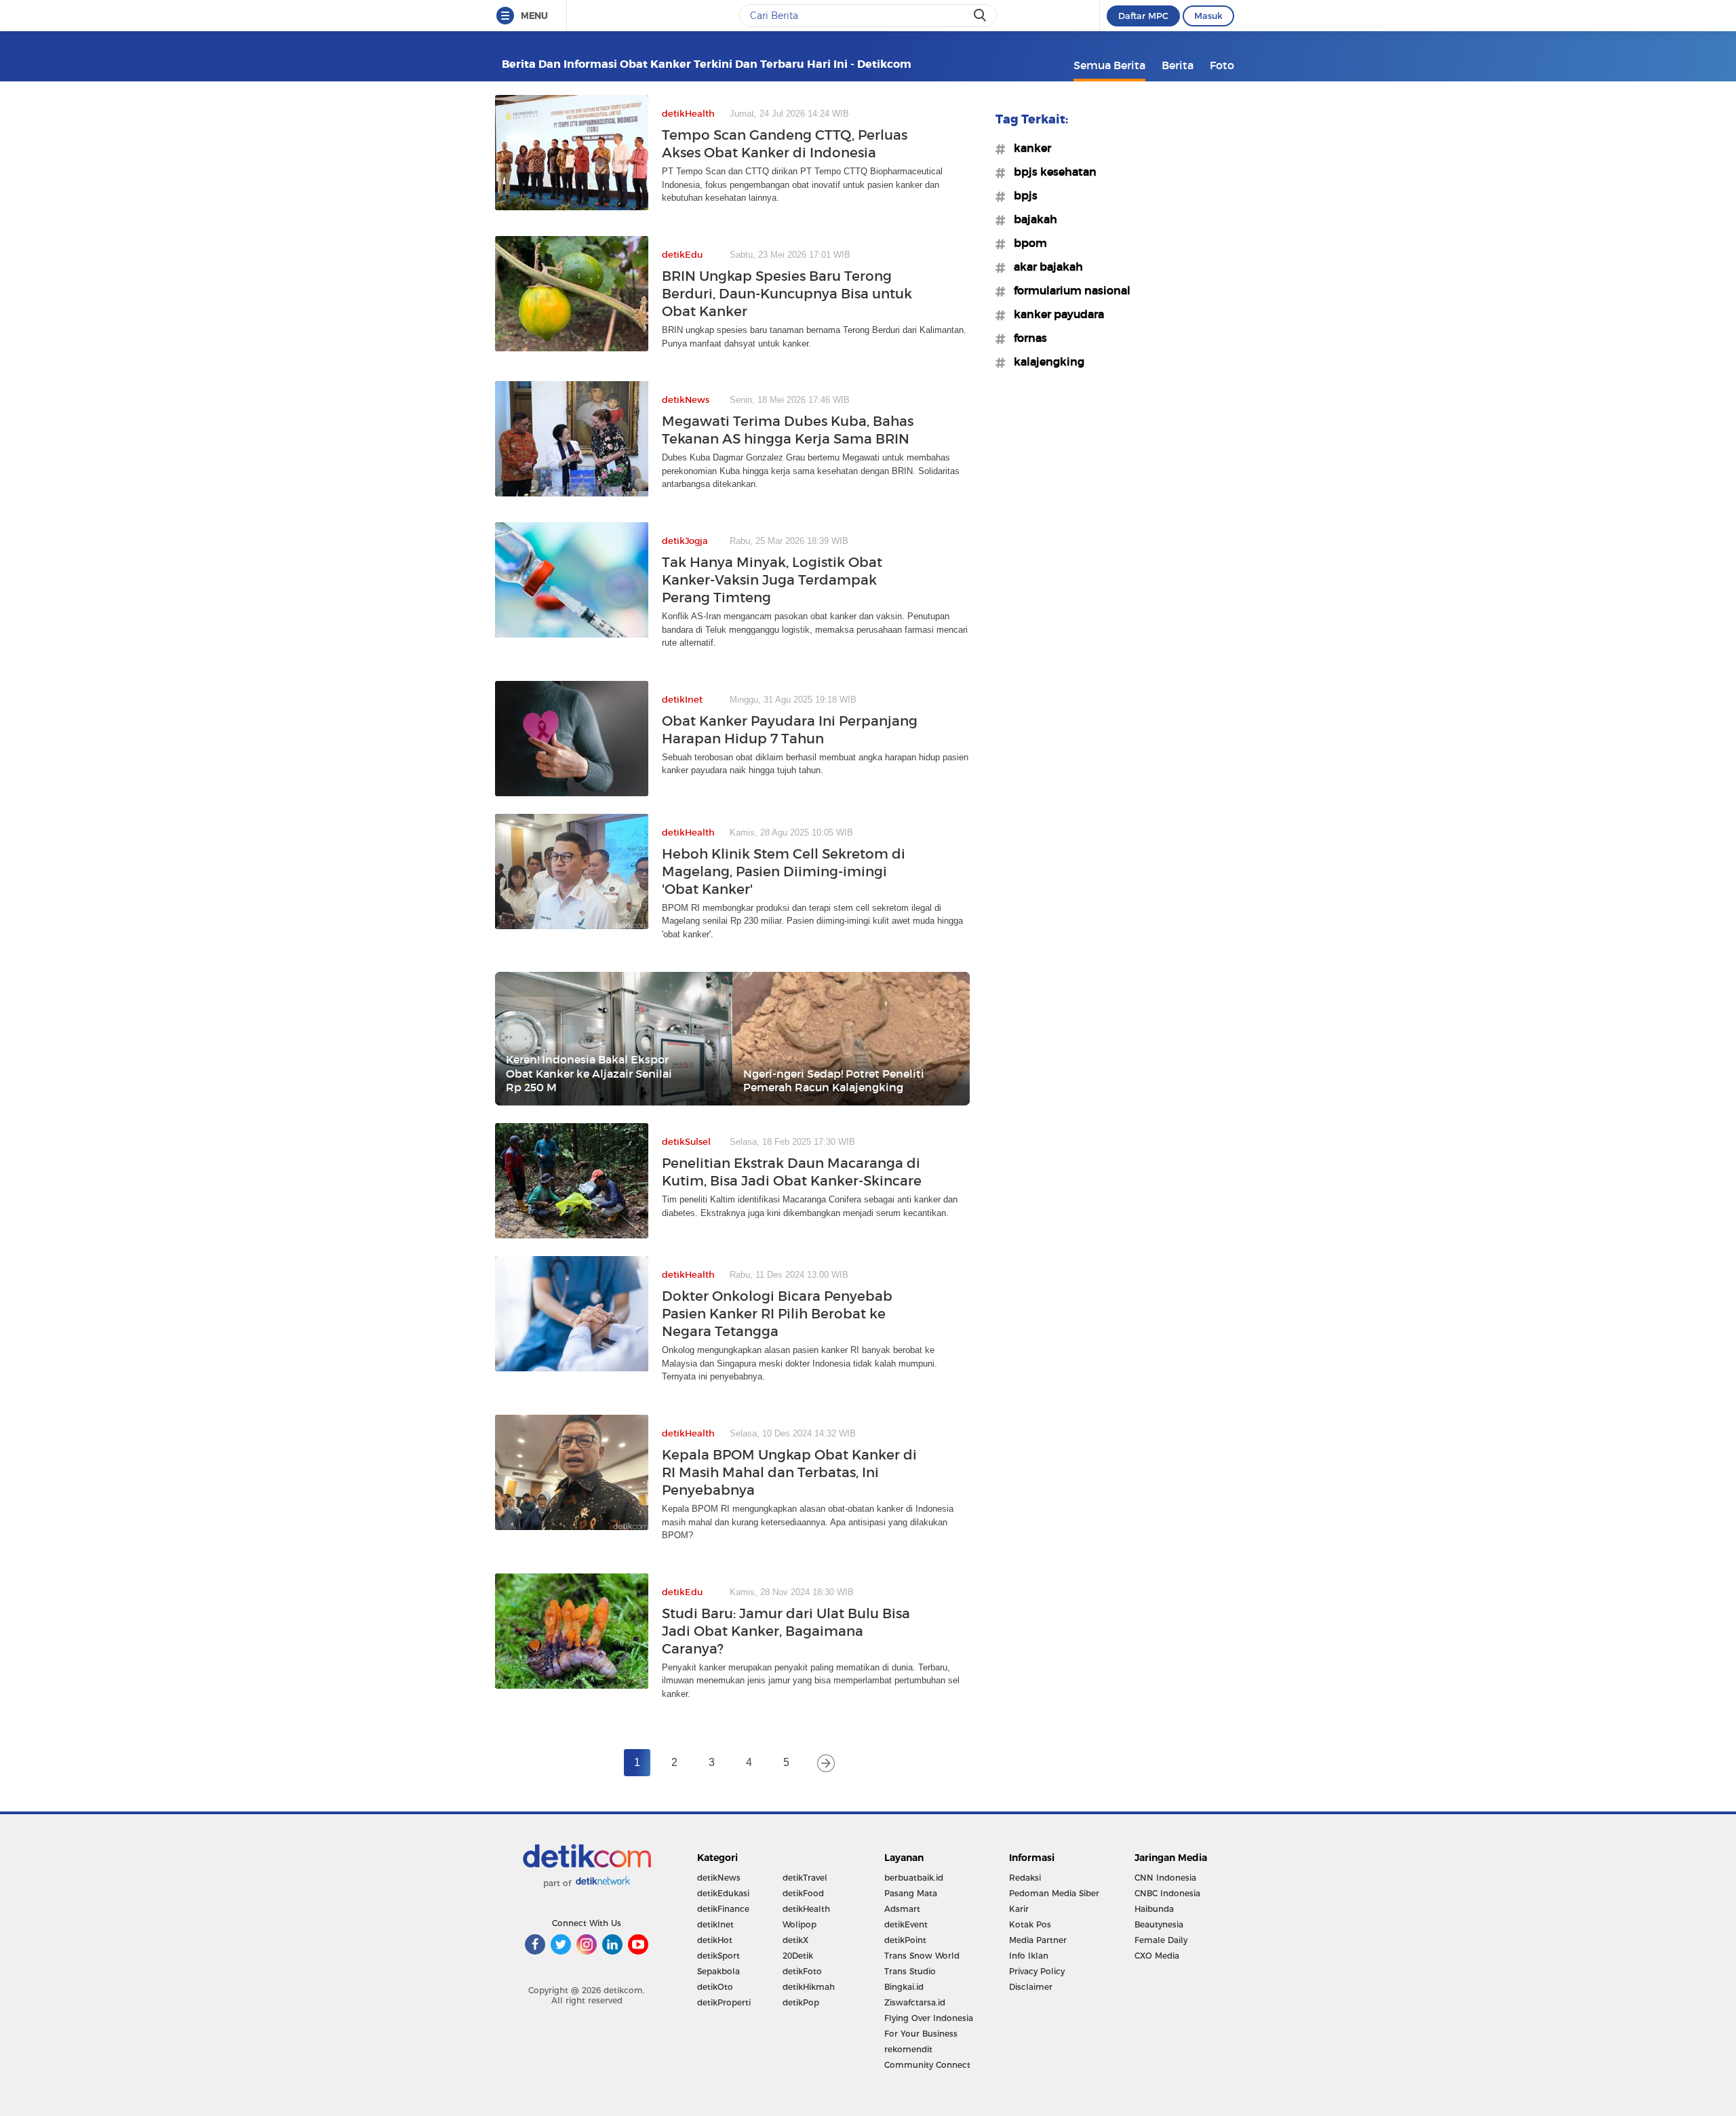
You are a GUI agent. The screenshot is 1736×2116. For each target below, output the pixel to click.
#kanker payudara (1055, 314)
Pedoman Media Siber (1054, 1893)
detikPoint (905, 1940)
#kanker (1028, 148)
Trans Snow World (922, 1956)
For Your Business (921, 2034)
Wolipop (800, 1924)
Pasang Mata (911, 1893)
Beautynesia (1159, 1924)
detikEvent (906, 1924)
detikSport (718, 1956)
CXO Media (1157, 1956)
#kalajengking (1045, 361)
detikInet (715, 1924)
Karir (1019, 1909)
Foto (1222, 65)
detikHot (715, 1940)
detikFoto (802, 1971)
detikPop (801, 2002)
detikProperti (724, 2002)
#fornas (1026, 338)
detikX (795, 1940)
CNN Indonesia (1165, 1878)
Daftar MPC (1143, 16)
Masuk (1208, 16)
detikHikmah (809, 1987)
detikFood (803, 1893)
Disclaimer (1031, 1987)
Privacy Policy (1037, 1971)
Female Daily (1161, 1940)
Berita (1178, 65)
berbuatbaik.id (914, 1878)
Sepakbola (718, 1971)
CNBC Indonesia (1167, 1893)
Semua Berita (1109, 65)
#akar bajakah (1044, 267)
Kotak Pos (1030, 1924)
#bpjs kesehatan (1051, 172)
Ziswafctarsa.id (915, 2002)
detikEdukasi (723, 1893)
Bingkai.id (904, 1987)
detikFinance (723, 1909)
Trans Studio (910, 1971)
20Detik (798, 1956)
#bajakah (1031, 219)
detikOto (715, 1987)
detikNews (719, 1878)
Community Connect (927, 2065)
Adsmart (902, 1909)
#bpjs (1022, 195)
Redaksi (1025, 1878)
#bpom (1026, 243)
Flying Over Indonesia (929, 2018)
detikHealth (806, 1909)
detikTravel (805, 1878)
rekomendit (908, 2049)
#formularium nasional (1068, 290)
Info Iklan (1029, 1956)
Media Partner (1038, 1940)
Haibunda (1154, 1909)
